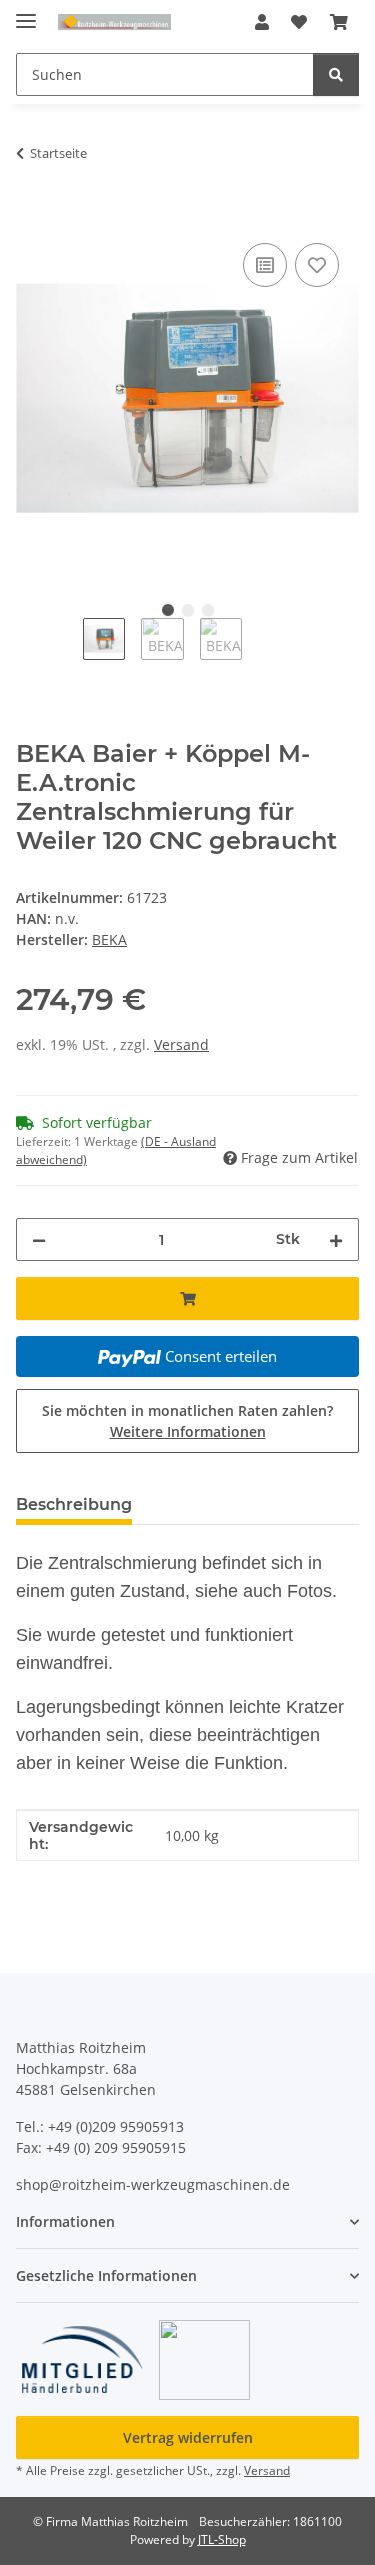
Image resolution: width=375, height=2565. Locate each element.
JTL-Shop (222, 2539)
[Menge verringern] (39, 1239)
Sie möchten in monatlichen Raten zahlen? (187, 1421)
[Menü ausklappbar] (26, 12)
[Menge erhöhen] (336, 1239)
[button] (262, 22)
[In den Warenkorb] (32, 216)
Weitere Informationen (188, 1431)
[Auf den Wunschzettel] (317, 265)
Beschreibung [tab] (74, 1504)
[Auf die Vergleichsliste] (265, 265)
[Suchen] (336, 74)
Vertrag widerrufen (188, 2437)
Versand (181, 1044)
